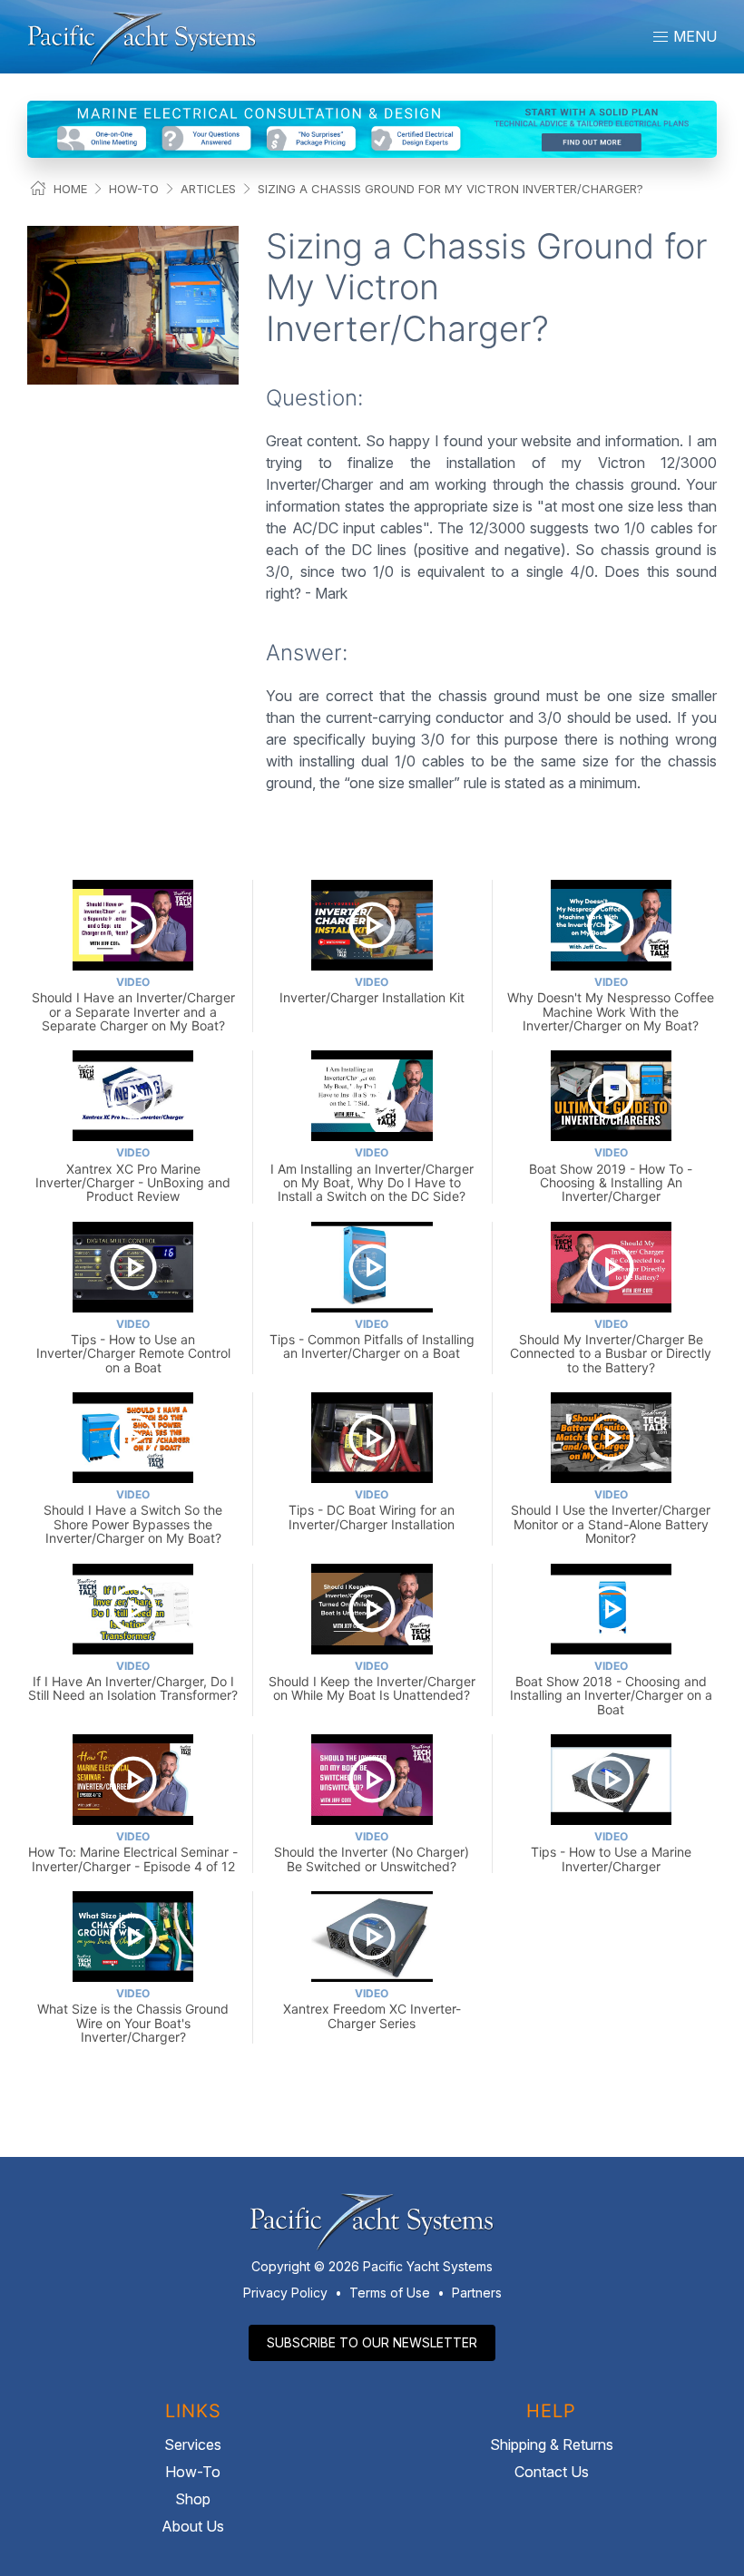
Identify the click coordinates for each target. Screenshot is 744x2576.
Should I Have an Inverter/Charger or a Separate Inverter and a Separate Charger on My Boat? (133, 1004)
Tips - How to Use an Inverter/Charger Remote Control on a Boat (133, 1346)
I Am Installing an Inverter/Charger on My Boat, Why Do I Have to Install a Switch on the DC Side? (372, 1175)
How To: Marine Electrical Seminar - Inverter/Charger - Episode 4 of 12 (133, 1852)
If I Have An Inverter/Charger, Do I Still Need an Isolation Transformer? (133, 1681)
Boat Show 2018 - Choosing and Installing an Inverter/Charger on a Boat (611, 1688)
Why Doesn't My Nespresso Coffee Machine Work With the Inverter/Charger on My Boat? (611, 1004)
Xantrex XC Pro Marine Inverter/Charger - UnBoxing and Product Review (133, 1175)
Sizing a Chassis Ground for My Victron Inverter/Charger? (450, 189)
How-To (134, 189)
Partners (477, 2293)
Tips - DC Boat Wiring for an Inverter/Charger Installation (372, 1510)
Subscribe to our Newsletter (372, 2342)
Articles (208, 189)
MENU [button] (693, 36)
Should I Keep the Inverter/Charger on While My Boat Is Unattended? (372, 1681)
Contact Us (552, 2472)
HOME (70, 189)
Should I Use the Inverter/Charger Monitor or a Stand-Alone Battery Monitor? (611, 1517)
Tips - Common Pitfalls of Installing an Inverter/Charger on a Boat (372, 1339)
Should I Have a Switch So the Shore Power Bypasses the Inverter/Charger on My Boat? (133, 1517)
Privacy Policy (285, 2293)
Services (193, 2444)
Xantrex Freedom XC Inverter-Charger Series (372, 2009)
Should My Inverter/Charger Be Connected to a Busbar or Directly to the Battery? (611, 1346)
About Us (193, 2526)
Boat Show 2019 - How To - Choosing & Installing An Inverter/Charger (611, 1175)
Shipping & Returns (552, 2444)
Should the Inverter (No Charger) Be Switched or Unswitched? (372, 1852)
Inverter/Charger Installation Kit (372, 990)
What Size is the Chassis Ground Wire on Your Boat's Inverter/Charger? (133, 2015)
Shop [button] (193, 2499)
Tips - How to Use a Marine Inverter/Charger (611, 1852)
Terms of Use (390, 2293)
